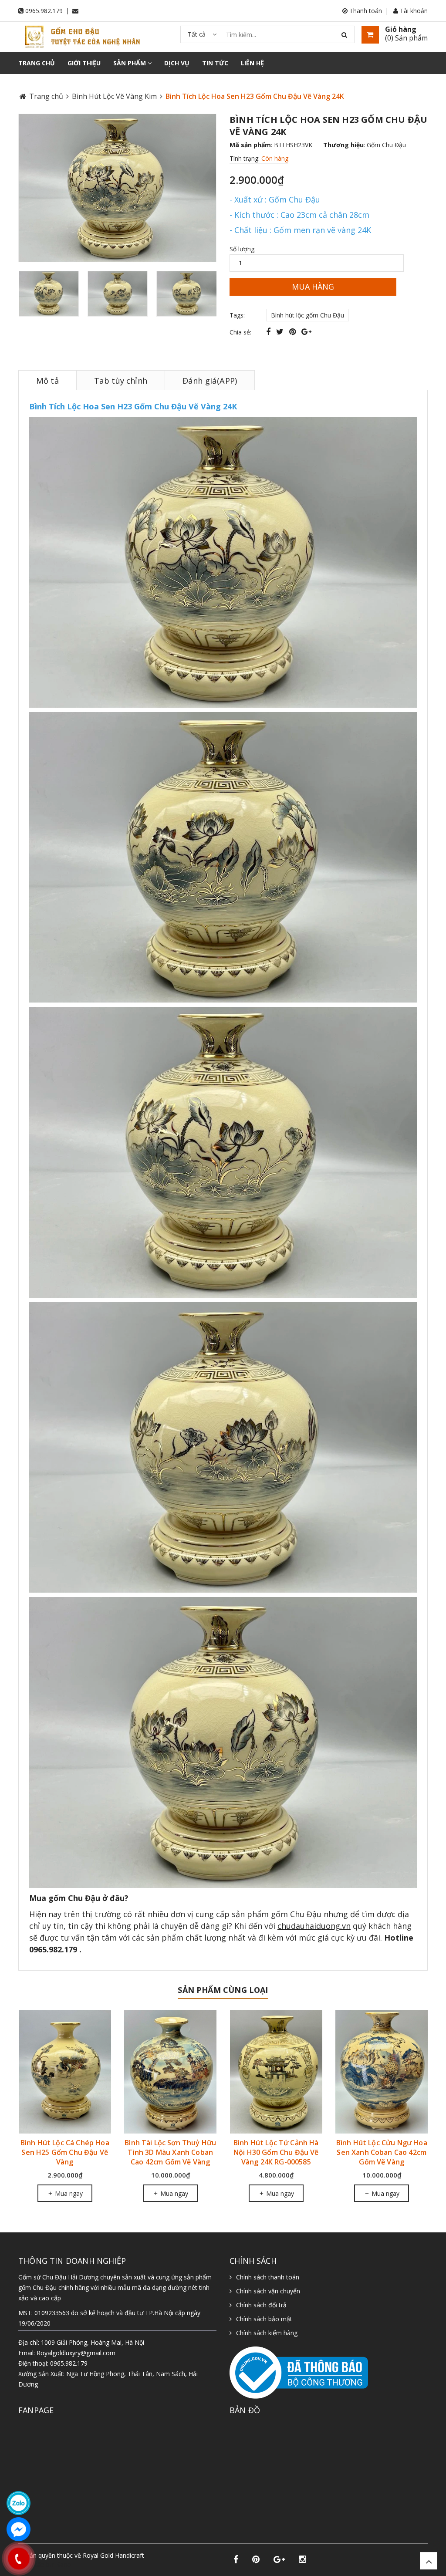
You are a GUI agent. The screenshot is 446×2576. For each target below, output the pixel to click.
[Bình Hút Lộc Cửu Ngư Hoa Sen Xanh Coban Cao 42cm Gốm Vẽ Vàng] (276, 2072)
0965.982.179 (44, 11)
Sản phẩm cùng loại (223, 1990)
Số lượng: (243, 249)
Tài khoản (413, 11)
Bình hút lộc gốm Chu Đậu (307, 315)
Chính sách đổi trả (261, 2305)
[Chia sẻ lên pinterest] (294, 331)
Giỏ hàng (401, 29)
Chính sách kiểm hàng (267, 2333)
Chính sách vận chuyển (268, 2291)
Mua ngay (68, 2193)
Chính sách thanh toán (268, 2277)
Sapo (64, 2564)
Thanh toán (365, 11)
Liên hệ (252, 63)
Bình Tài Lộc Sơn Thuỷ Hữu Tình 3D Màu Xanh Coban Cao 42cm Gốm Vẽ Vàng (64, 2152)
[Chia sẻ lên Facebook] (269, 331)
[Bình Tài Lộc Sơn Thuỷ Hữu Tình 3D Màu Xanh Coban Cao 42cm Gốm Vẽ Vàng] (65, 2072)
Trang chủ (37, 63)
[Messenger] (19, 2529)
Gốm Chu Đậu (386, 145)
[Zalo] (19, 2503)
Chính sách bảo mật (264, 2319)
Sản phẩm (130, 63)
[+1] (306, 331)
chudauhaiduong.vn (314, 1926)
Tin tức (215, 63)
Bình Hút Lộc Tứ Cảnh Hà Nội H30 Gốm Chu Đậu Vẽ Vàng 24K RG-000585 (170, 2152)
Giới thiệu (84, 63)
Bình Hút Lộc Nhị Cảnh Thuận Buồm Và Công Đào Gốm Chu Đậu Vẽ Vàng (382, 2152)
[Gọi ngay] (19, 2559)
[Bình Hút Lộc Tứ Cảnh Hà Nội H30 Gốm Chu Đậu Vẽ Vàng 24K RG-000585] (171, 2072)
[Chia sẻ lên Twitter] (281, 331)
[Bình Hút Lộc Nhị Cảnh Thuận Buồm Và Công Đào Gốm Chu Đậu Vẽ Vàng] (382, 2072)
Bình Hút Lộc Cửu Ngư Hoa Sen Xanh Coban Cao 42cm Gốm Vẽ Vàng (276, 2152)
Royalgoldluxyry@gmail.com (76, 2353)
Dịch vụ (177, 63)
